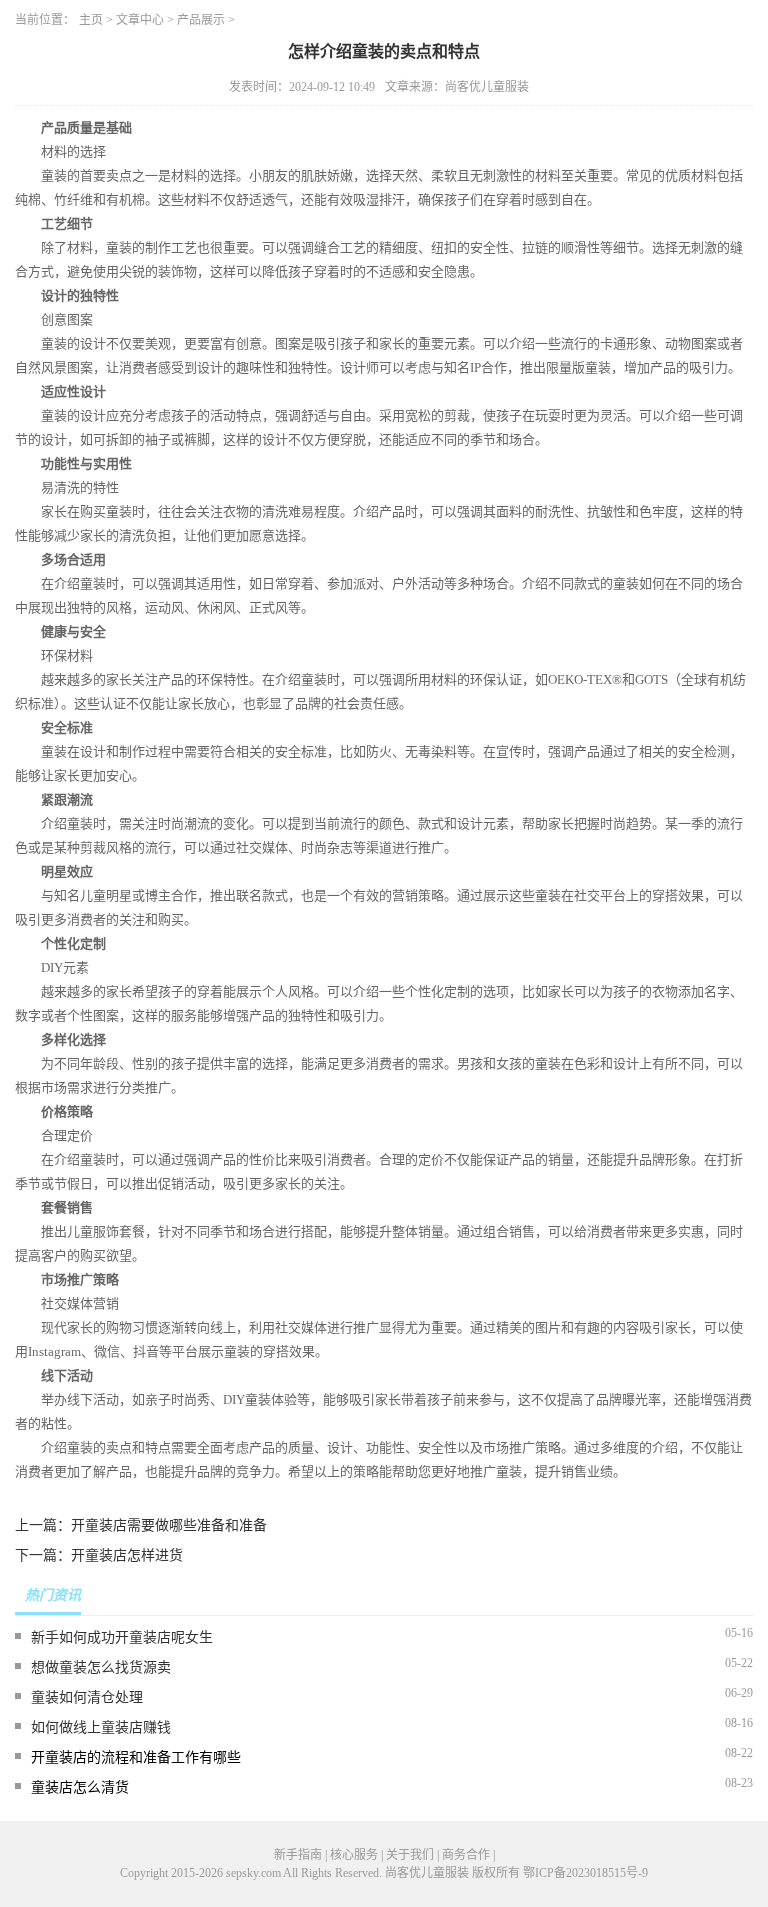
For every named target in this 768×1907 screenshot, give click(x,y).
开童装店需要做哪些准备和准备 (169, 1525)
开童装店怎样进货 (127, 1555)
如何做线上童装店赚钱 (101, 1727)
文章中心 (140, 20)
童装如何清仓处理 (87, 1697)
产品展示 (201, 20)
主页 (91, 20)
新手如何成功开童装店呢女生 (122, 1637)
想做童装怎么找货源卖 (101, 1667)
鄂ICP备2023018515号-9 (585, 1873)
